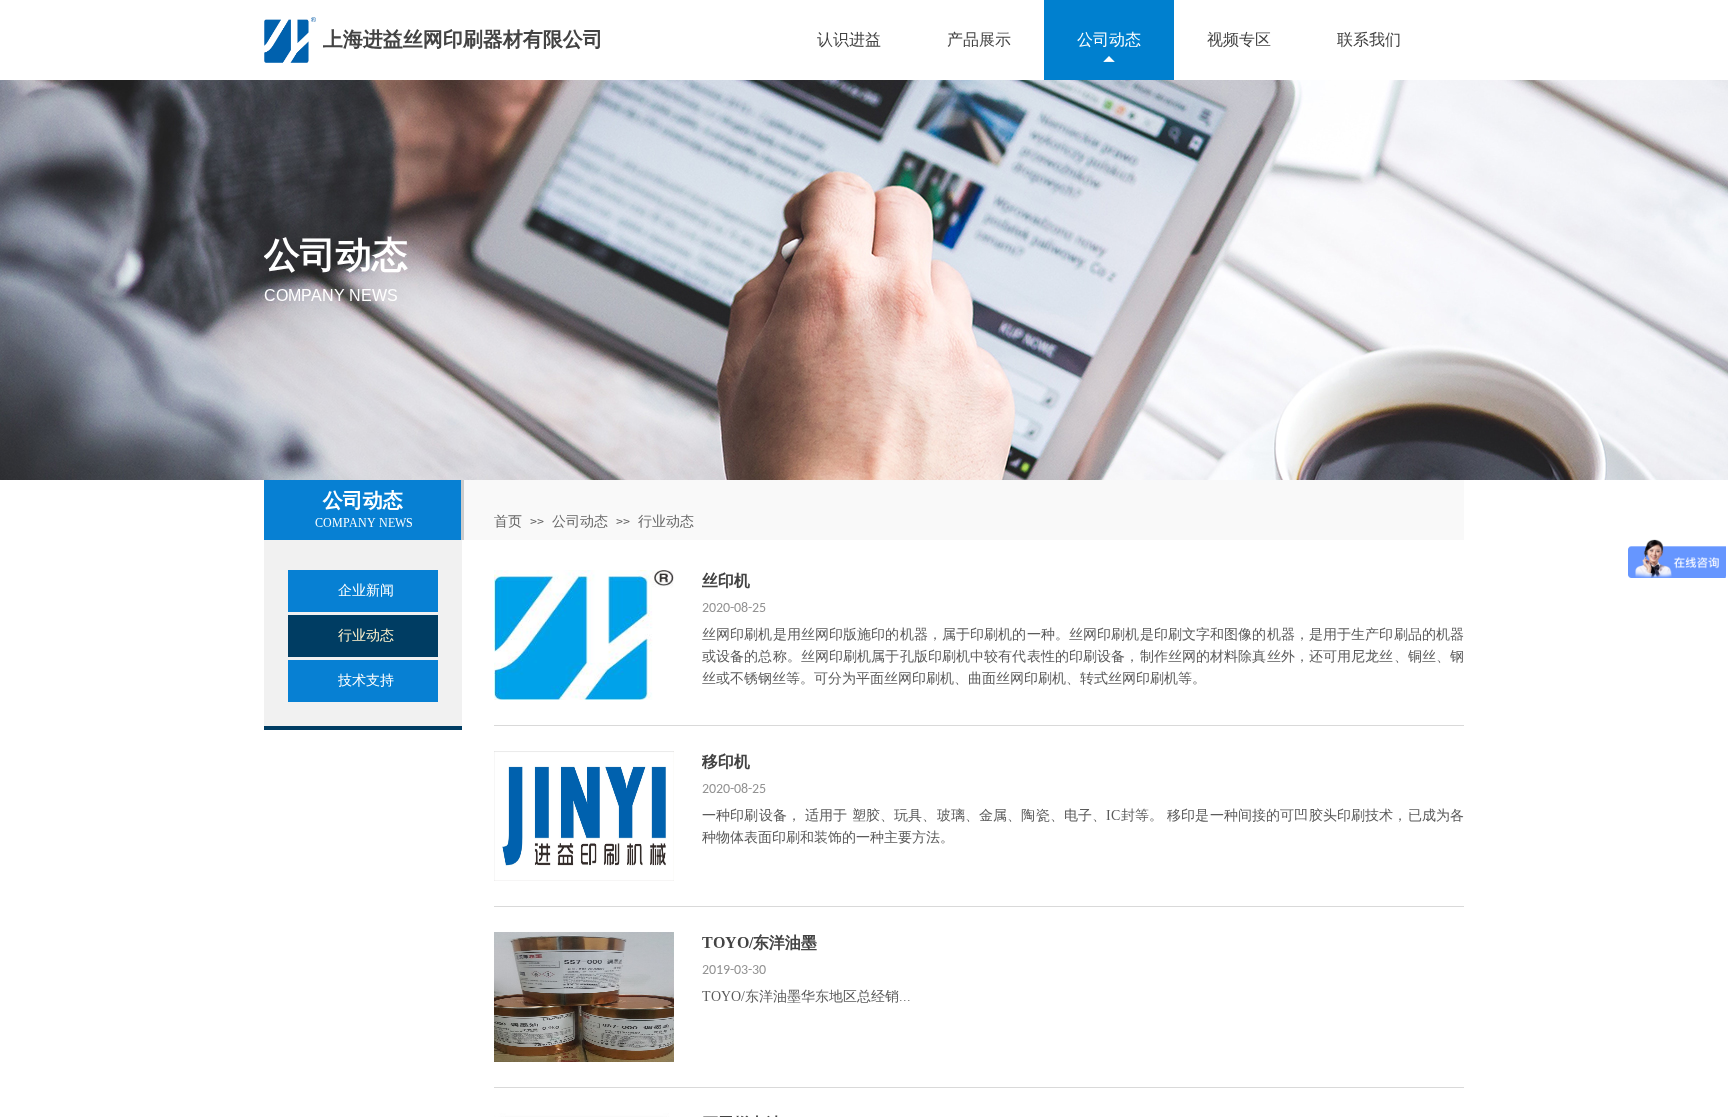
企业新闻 (366, 590)
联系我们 (1369, 39)
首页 (508, 521)
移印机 (726, 761)
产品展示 (979, 39)
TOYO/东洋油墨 (759, 942)
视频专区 (1239, 39)
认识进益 (849, 39)
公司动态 (1109, 39)
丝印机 (726, 580)
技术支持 (366, 680)
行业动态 (666, 521)
